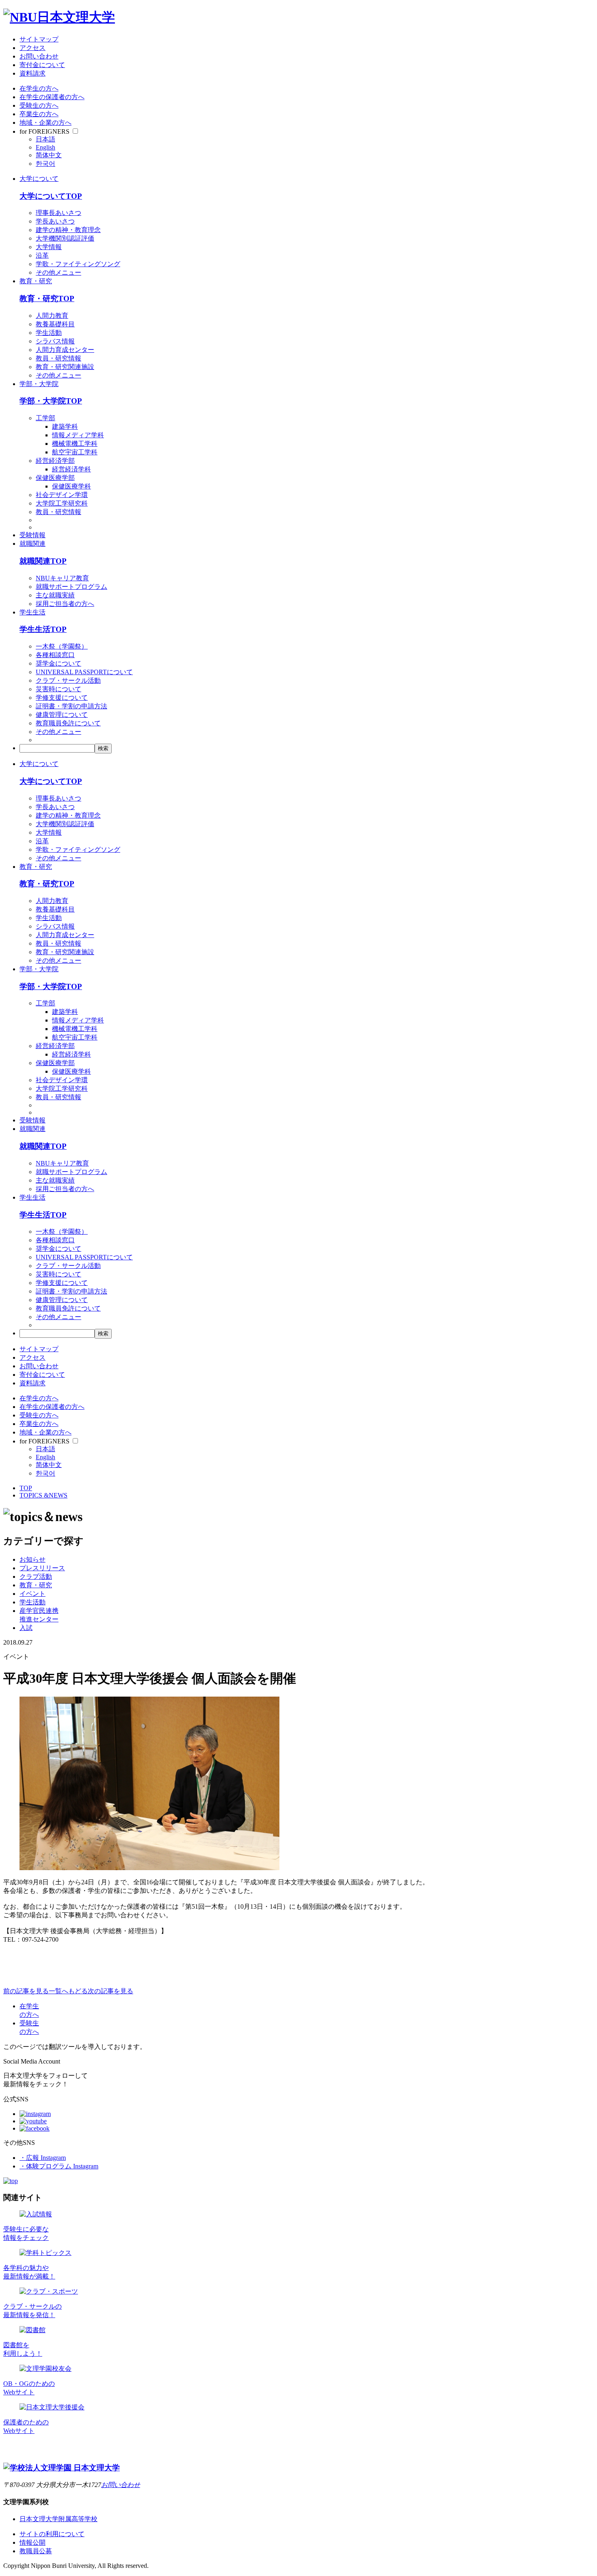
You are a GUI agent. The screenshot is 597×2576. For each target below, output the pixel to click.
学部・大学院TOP (51, 401)
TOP (26, 1488)
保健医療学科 (71, 486)
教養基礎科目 (55, 324)
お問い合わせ (39, 56)
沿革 (42, 255)
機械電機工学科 (75, 444)
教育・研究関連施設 (65, 367)
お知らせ (32, 1559)
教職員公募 (36, 2551)
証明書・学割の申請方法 (71, 706)
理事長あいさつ (58, 213)
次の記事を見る (110, 1991)
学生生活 (32, 612)
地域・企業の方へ (45, 123)
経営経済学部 (55, 461)
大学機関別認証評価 (65, 238)
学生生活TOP (43, 629)
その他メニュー (58, 272)
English (45, 147)
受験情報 (32, 535)
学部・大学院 (39, 384)
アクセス (32, 48)
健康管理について (62, 715)
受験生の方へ (39, 105)
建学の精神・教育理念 (68, 230)
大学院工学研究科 (62, 503)
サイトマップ (39, 39)
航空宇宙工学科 (75, 452)
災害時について (58, 689)
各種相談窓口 (55, 655)
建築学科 (65, 426)
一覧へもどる (68, 1991)
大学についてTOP (51, 196)
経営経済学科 (71, 469)
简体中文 (49, 155)
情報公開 (32, 2542)
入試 (26, 1628)
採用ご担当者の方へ (65, 604)
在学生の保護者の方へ (52, 97)
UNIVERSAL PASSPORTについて (84, 672)
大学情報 (49, 247)
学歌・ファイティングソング (78, 264)
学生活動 (49, 333)
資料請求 (32, 73)
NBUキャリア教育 (62, 578)
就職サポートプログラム (71, 587)
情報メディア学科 (78, 435)
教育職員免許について (68, 723)
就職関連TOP (43, 561)
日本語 (45, 139)
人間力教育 (52, 316)
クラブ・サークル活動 (68, 680)
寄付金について (42, 65)
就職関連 (32, 544)
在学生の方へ (39, 88)
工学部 (45, 418)
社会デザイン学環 (62, 495)
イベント (32, 1594)
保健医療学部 (55, 478)
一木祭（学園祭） (62, 646)
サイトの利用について (52, 2534)
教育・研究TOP (47, 298)
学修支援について (62, 698)
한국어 (45, 164)
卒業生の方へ (39, 114)
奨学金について (58, 663)
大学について (39, 179)
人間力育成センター (65, 350)
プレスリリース (42, 1568)
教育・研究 (36, 281)
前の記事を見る (26, 1991)
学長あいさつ (55, 221)
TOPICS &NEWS (43, 1495)
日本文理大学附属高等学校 (58, 2519)
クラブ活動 (36, 1577)
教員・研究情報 (58, 358)
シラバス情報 (55, 341)
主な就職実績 (55, 595)
